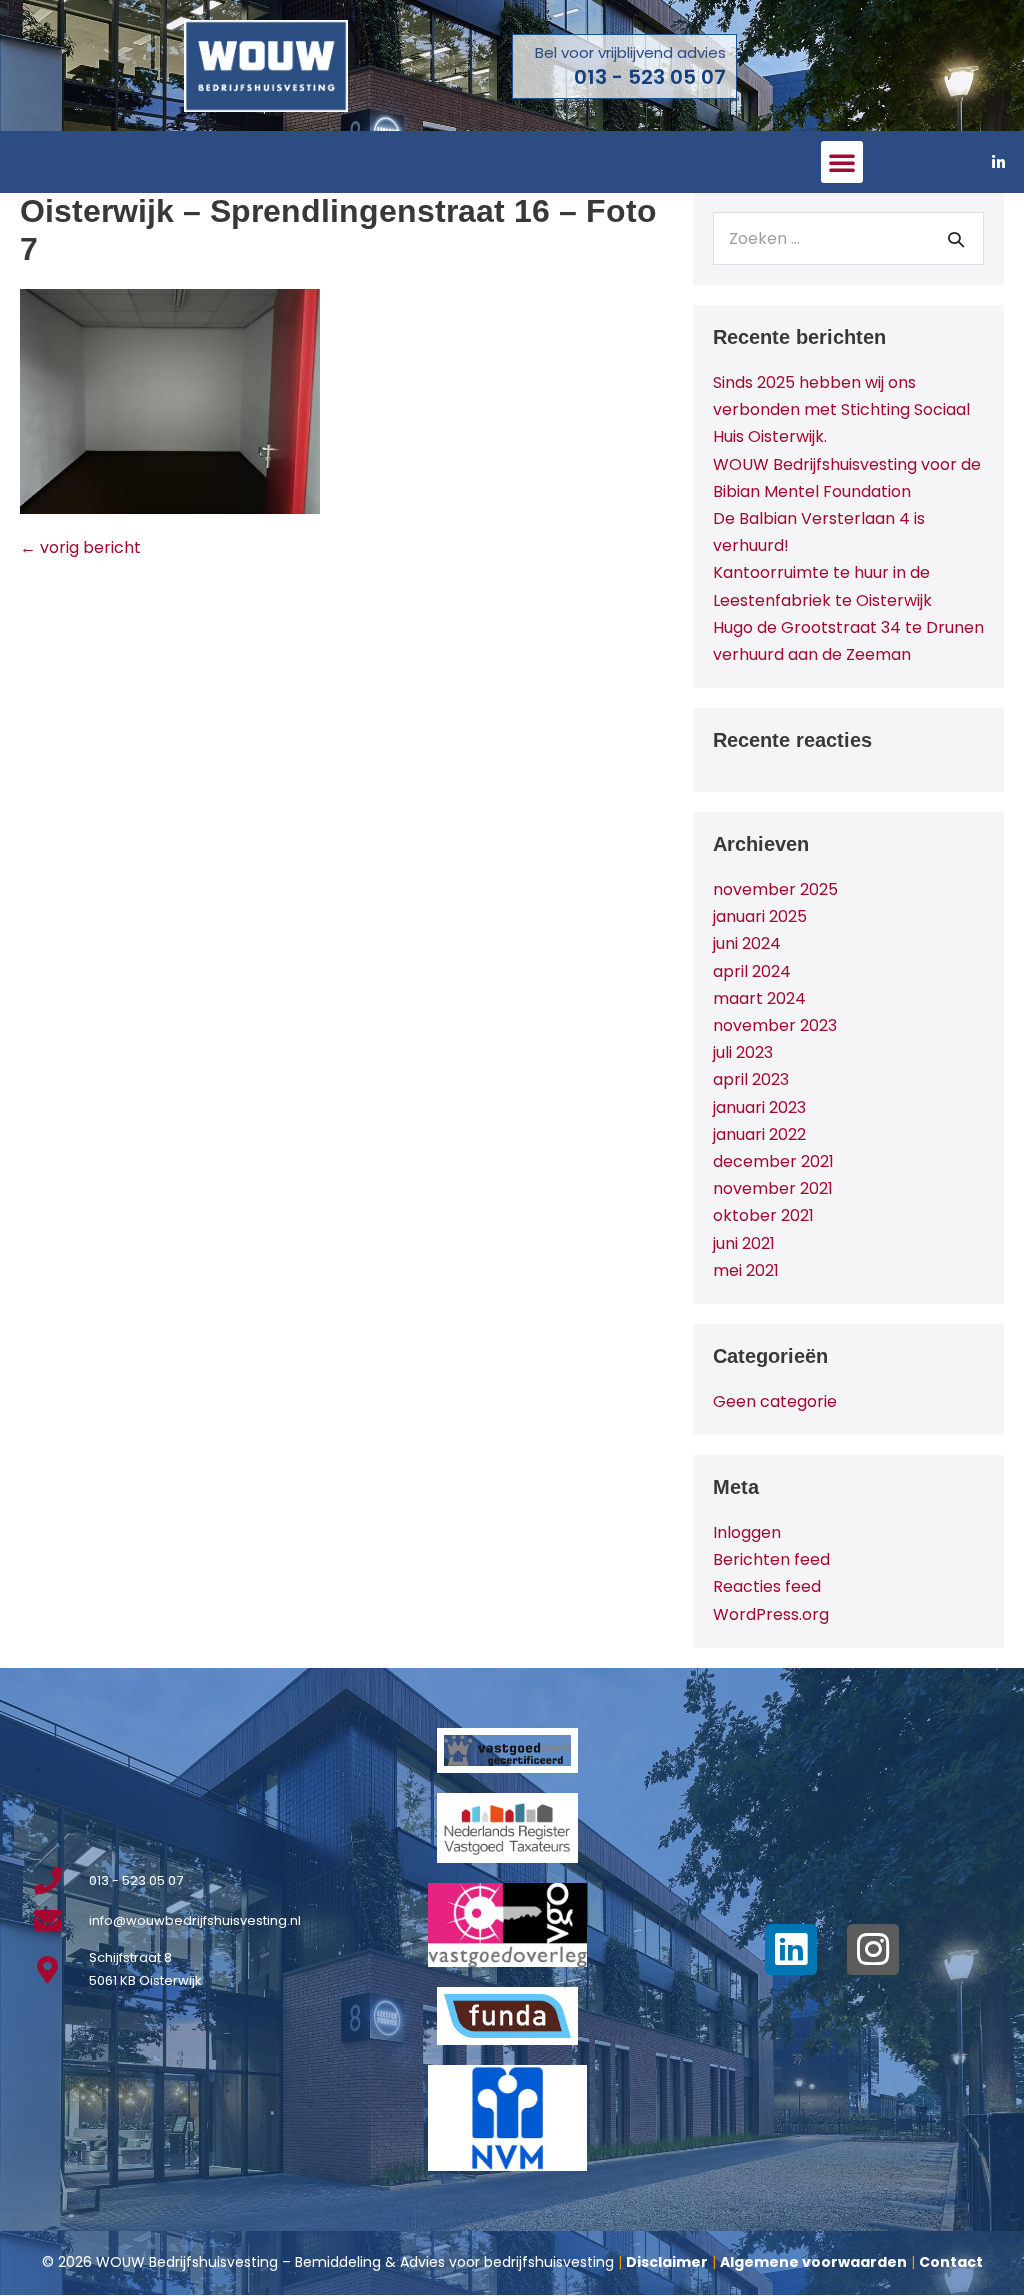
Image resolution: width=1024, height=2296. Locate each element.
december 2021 (773, 1161)
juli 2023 (743, 1052)
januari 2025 (760, 916)
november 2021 (773, 1188)
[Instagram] (873, 1950)
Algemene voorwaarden (813, 2262)
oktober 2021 (763, 1215)
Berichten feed (771, 1559)
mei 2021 (746, 1270)
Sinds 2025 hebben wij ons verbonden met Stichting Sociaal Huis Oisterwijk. (841, 409)
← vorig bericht (80, 547)
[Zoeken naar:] (848, 238)
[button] (842, 162)
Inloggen (747, 1532)
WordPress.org (771, 1614)
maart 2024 (759, 998)
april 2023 (751, 1079)
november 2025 (775, 889)
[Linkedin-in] (999, 162)
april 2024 (752, 971)
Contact (951, 2262)
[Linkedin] (791, 1950)
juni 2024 (747, 943)
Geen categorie (775, 1401)
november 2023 (775, 1025)
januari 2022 (759, 1134)
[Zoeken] (956, 239)
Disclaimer (667, 2262)
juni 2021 (744, 1243)
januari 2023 (759, 1107)
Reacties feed (767, 1586)
